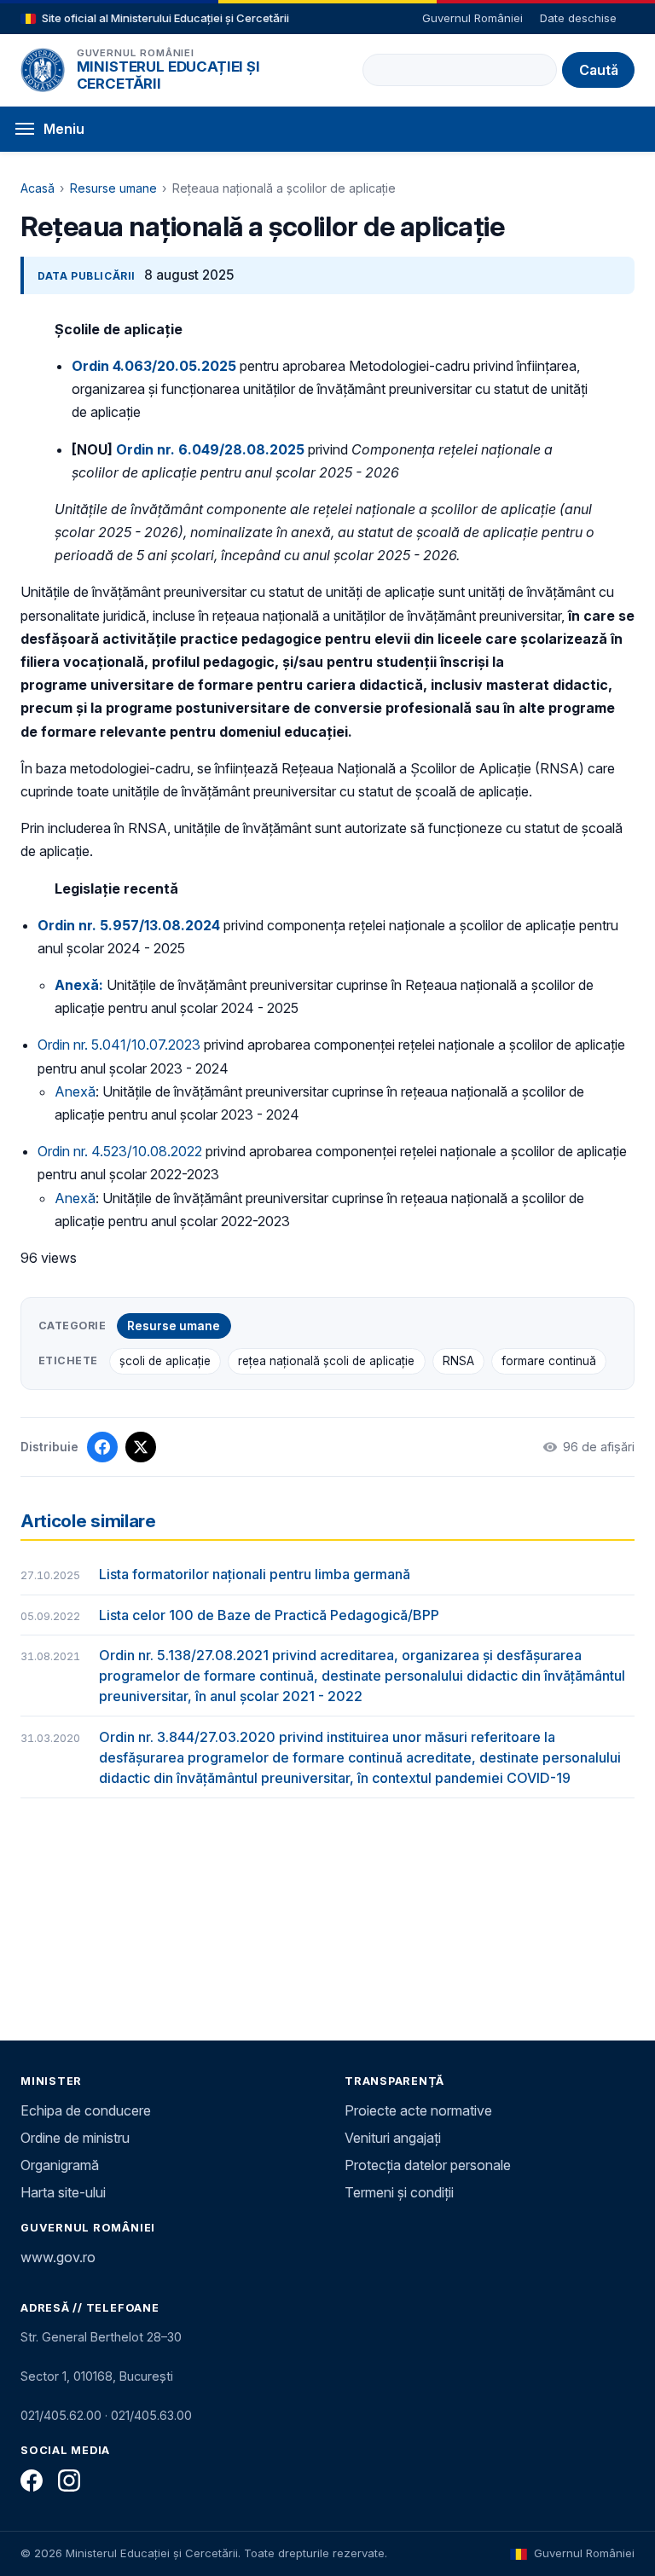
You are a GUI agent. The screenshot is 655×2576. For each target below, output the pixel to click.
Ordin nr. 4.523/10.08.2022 (120, 1151)
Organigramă (60, 2165)
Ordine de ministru (75, 2138)
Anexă (75, 1091)
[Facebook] (32, 2480)
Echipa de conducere (86, 2110)
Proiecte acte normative (418, 2110)
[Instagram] (69, 2480)
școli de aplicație (165, 1361)
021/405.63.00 (151, 2415)
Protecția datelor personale (428, 2165)
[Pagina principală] (43, 70)
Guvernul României (472, 18)
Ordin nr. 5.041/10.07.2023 (119, 1045)
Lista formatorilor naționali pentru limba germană (255, 1574)
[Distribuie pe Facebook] (102, 1447)
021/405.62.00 (61, 2415)
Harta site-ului (63, 2192)
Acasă (38, 188)
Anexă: (79, 985)
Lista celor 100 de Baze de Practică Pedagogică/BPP (269, 1615)
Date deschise (578, 18)
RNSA (458, 1361)
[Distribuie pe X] (141, 1447)
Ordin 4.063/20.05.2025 (154, 366)
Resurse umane (113, 188)
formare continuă (549, 1361)
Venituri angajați (393, 2138)
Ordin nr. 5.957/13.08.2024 (129, 925)
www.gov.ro (58, 2257)
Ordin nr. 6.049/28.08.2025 (210, 449)
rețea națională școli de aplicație (326, 1361)
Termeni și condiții (399, 2192)
